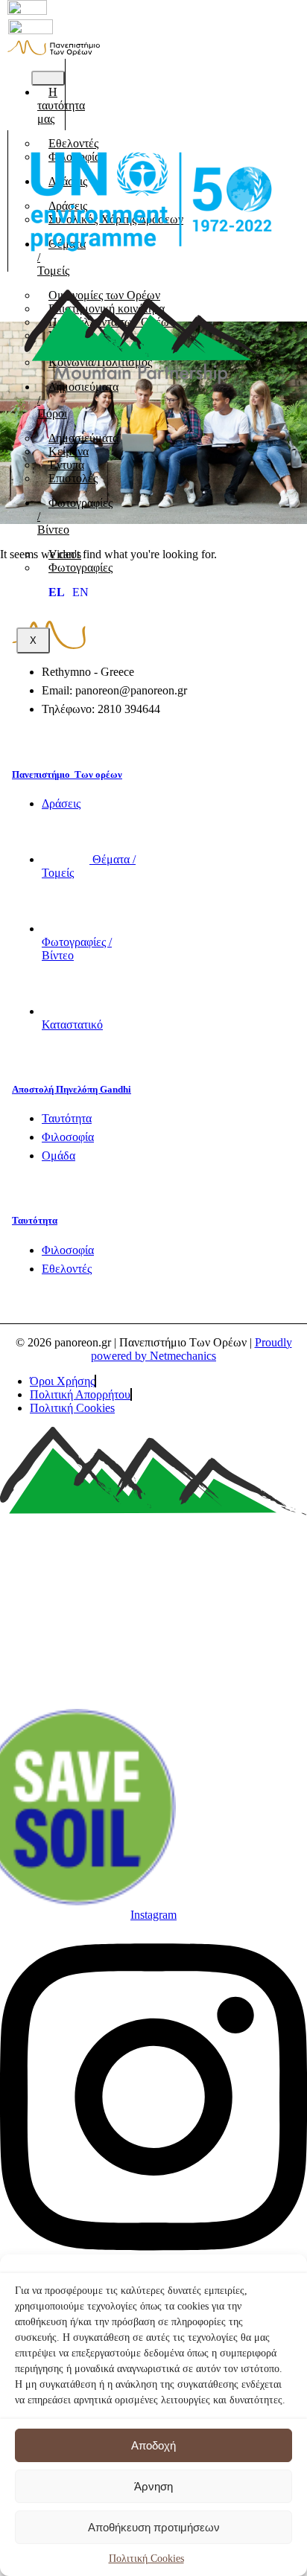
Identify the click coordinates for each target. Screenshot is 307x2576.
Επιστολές (73, 478)
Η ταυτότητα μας (61, 105)
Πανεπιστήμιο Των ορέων (67, 774)
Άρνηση (153, 2486)
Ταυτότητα (35, 1220)
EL (57, 592)
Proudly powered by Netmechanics (192, 1349)
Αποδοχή (153, 2445)
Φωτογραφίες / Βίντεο (75, 516)
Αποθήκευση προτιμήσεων (154, 2527)
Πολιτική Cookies (146, 2559)
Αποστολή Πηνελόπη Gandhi (72, 1089)
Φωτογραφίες (80, 568)
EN (80, 592)
